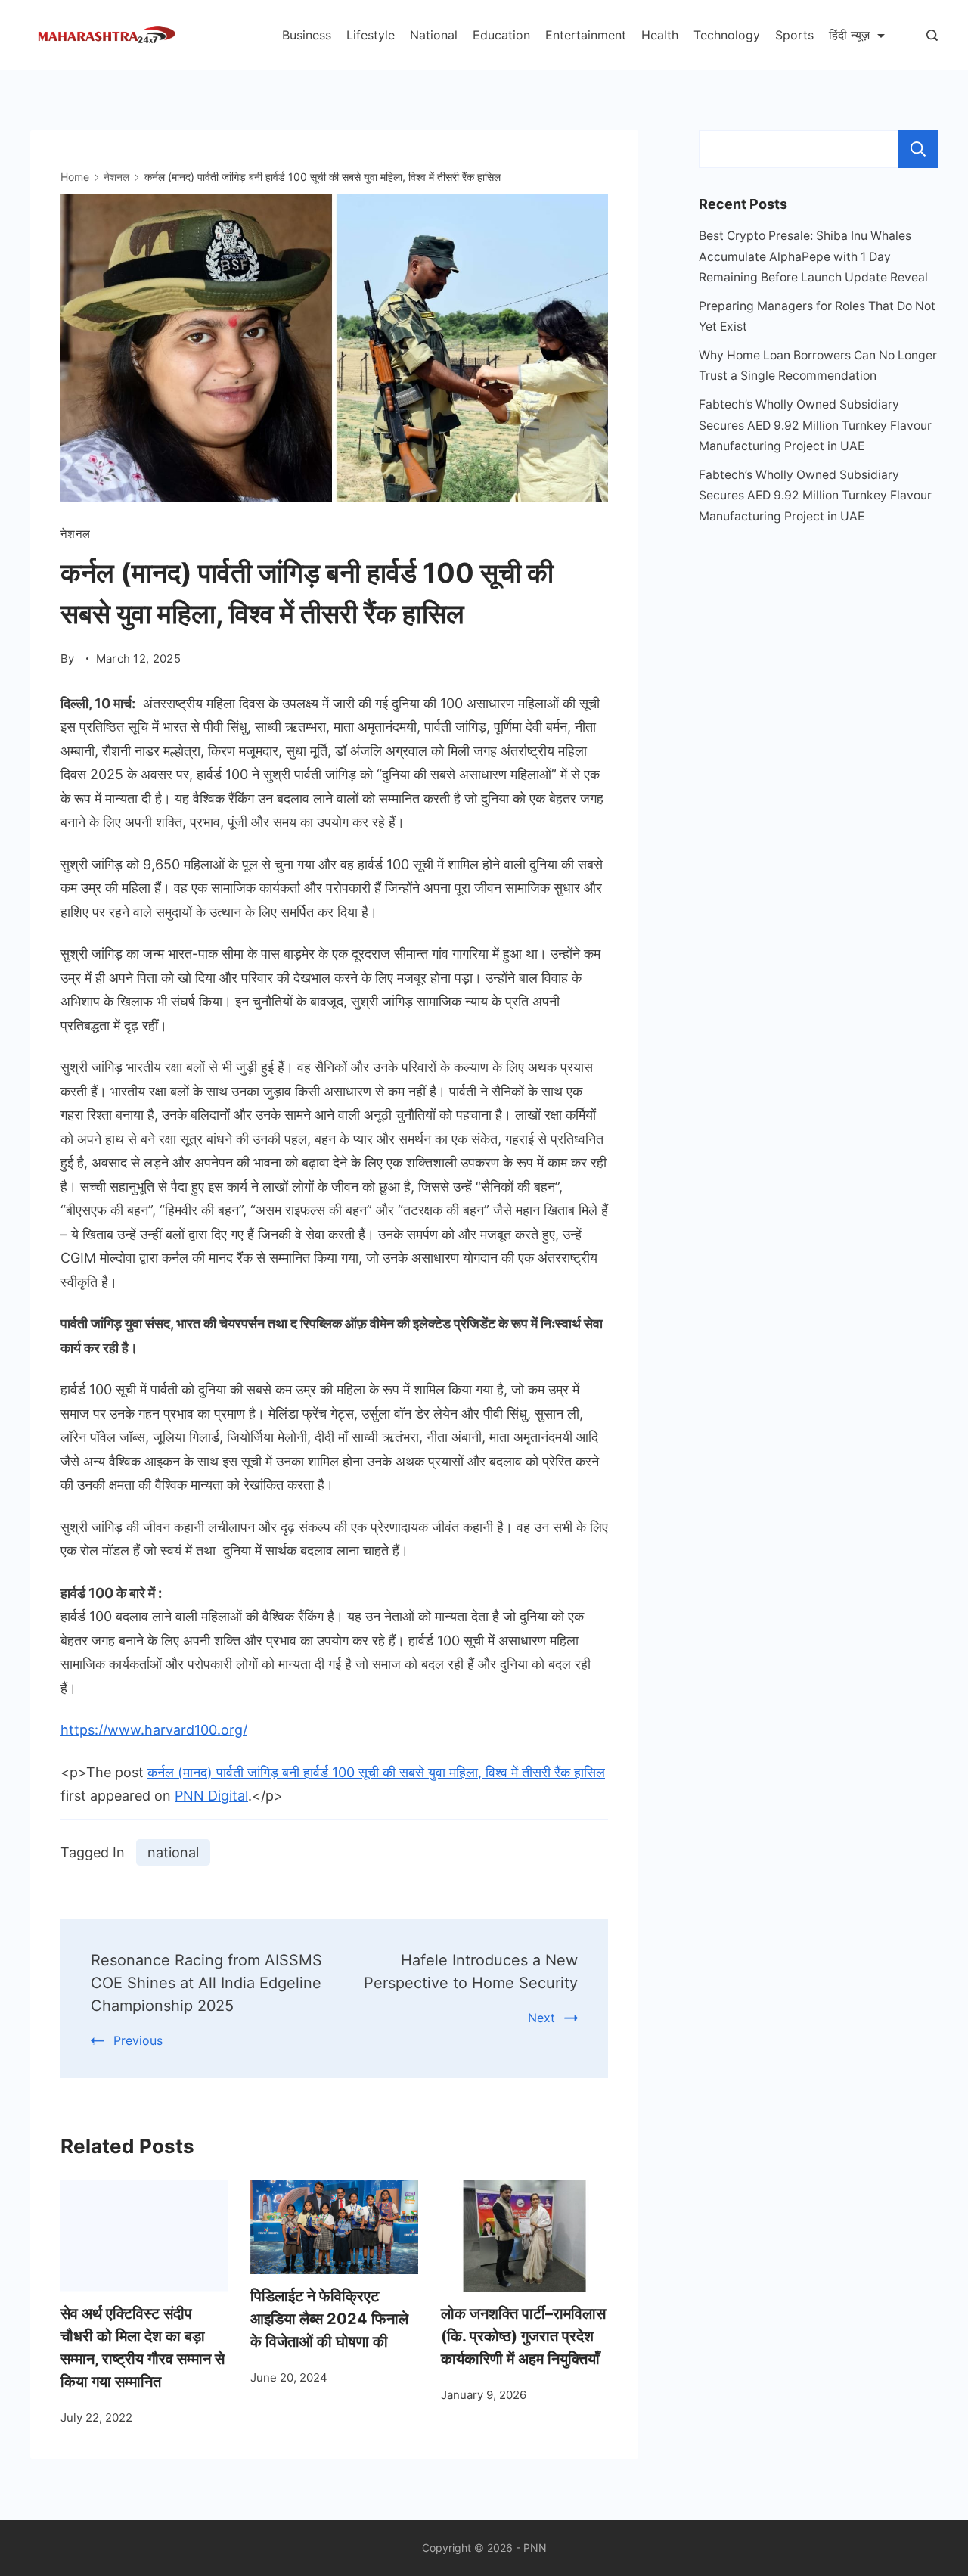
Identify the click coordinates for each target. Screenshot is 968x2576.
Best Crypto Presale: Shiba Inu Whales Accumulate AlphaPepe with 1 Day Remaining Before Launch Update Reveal (813, 256)
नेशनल (75, 534)
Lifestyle (371, 35)
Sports (794, 35)
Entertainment (586, 35)
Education (501, 35)
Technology (727, 35)
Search (918, 149)
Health (660, 35)
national (173, 1852)
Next (541, 2018)
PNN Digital (211, 1796)
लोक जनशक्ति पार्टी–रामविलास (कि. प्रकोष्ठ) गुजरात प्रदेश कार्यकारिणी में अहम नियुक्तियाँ (523, 2336)
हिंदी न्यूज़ (849, 35)
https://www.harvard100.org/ (154, 1730)
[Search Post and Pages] (932, 35)
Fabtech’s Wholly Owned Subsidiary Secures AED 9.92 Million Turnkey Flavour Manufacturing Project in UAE (815, 425)
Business (307, 35)
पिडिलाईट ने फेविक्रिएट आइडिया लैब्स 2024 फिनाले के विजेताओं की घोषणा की (329, 2319)
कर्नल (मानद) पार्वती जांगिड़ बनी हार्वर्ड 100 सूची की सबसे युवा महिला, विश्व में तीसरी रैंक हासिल (376, 1772)
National (434, 35)
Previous (138, 2040)
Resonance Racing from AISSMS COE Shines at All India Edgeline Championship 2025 (206, 1983)
